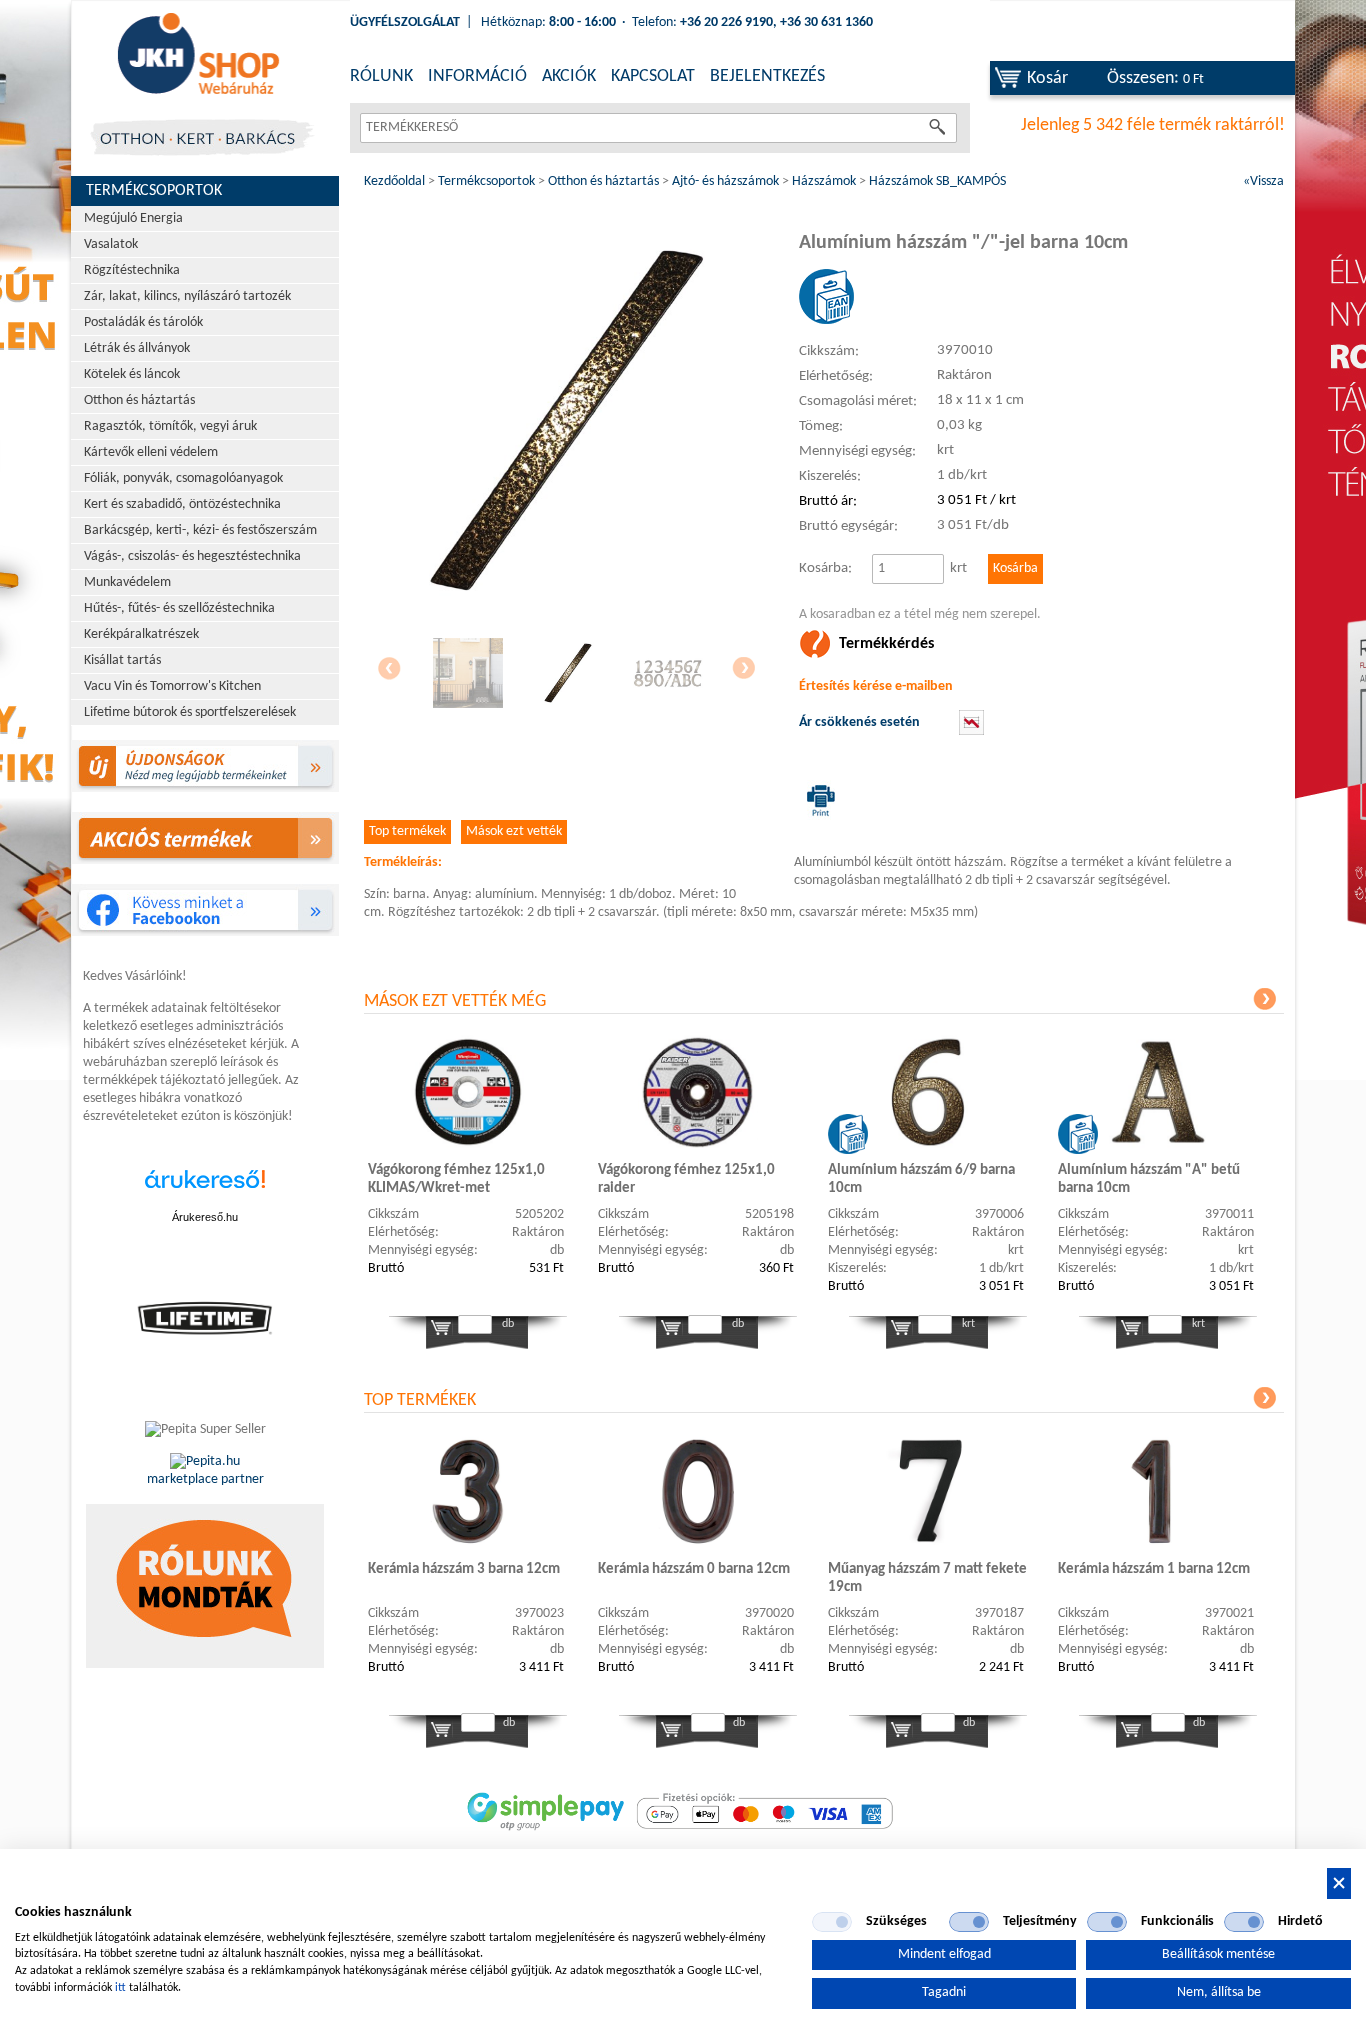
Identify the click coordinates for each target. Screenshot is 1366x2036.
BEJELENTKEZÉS (767, 76)
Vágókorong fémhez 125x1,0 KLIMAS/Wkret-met (456, 1179)
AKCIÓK (569, 76)
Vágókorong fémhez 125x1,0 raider (686, 1179)
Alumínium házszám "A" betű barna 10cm (1149, 1179)
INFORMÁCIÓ (477, 76)
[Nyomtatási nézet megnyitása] (817, 800)
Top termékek (407, 831)
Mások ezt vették (514, 831)
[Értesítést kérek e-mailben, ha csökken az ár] (971, 731)
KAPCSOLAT (653, 76)
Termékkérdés (886, 644)
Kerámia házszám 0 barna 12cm (694, 1569)
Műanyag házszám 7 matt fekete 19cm (927, 1578)
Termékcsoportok (154, 191)
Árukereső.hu (205, 1217)
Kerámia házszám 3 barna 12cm (464, 1569)
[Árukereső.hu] (205, 1189)
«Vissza (1263, 181)
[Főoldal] (198, 55)
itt (120, 1988)
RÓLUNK (381, 76)
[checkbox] (832, 1922)
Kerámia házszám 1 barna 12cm (1154, 1569)
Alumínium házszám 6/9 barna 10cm (921, 1179)
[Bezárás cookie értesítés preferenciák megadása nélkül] (1339, 1883)
